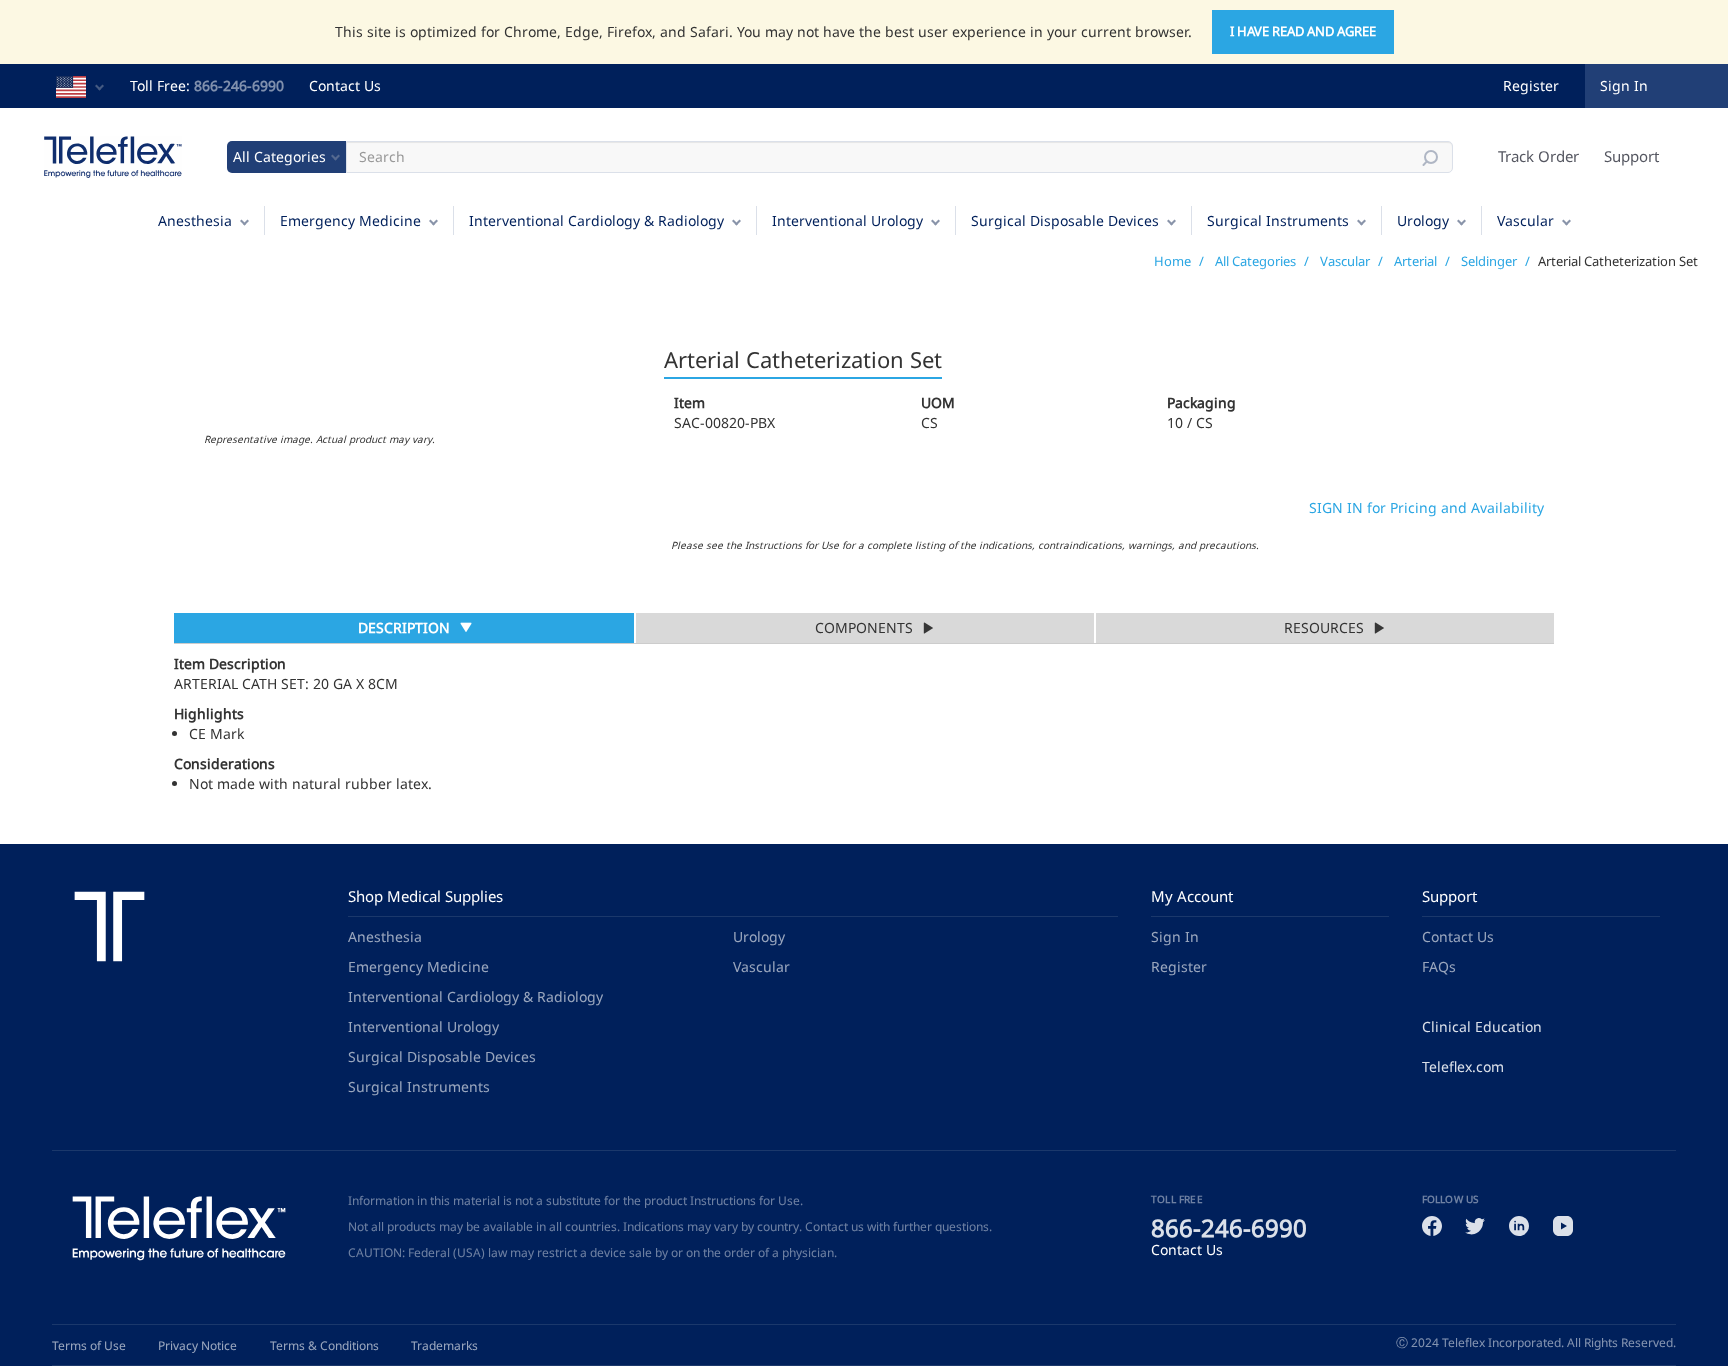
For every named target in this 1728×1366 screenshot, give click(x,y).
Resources (1324, 627)
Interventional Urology (847, 220)
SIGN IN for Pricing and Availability (1426, 507)
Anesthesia (195, 220)
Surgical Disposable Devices (1065, 220)
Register (1531, 85)
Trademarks (444, 1345)
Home (1172, 261)
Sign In (1175, 936)
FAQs (1439, 966)
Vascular (1525, 220)
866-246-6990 (239, 85)
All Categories (1255, 261)
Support (1631, 156)
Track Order (1538, 156)
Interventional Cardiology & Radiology (596, 220)
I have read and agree (1303, 31)
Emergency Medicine (350, 220)
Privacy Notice (197, 1345)
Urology (1423, 220)
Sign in (1624, 85)
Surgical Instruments (1278, 220)
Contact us (834, 1226)
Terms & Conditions (324, 1345)
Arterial (1415, 261)
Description (403, 630)
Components (864, 627)
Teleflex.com (1463, 1066)
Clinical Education (1482, 1026)
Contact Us (345, 85)
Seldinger (1489, 261)
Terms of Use (89, 1345)
